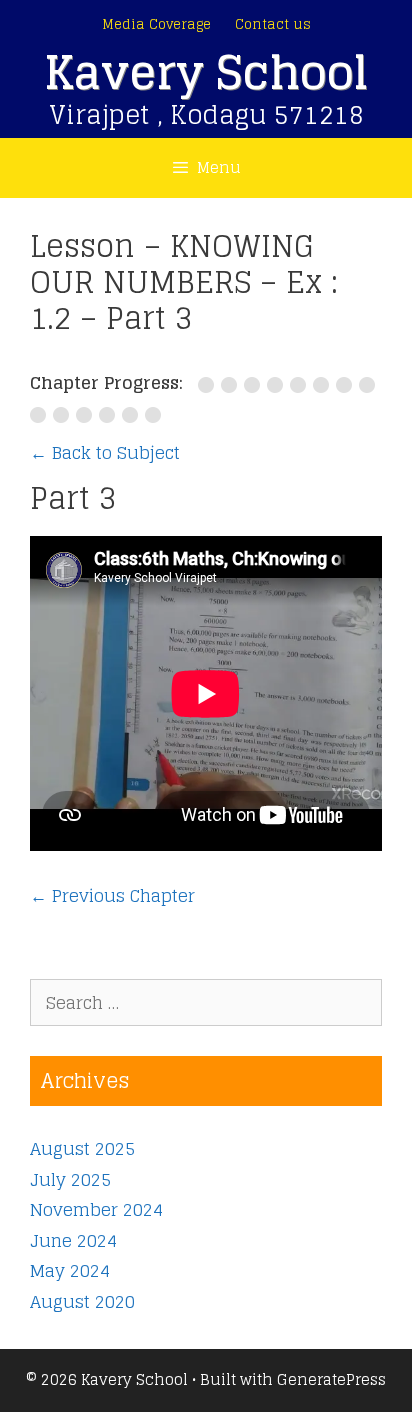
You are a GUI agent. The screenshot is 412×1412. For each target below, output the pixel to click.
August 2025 (82, 1148)
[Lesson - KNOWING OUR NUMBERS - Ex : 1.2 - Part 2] (347, 385)
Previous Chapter (112, 896)
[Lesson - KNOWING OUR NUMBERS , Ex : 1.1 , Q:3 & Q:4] (301, 385)
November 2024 (96, 1209)
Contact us (273, 24)
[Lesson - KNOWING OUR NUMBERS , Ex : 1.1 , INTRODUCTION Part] (255, 385)
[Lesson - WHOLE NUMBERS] (64, 415)
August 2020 (82, 1301)
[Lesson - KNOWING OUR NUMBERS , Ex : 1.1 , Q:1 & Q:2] (278, 385)
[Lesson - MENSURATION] (133, 415)
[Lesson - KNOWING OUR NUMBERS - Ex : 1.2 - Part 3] (369, 385)
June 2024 (73, 1240)
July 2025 (70, 1179)
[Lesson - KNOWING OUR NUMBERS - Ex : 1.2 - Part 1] (324, 385)
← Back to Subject (105, 452)
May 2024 (70, 1270)
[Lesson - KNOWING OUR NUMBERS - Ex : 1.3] (41, 415)
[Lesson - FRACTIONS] (110, 415)
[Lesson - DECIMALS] (87, 415)
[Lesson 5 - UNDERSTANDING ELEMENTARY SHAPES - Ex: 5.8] (232, 385)
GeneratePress (331, 1379)
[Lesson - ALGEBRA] (155, 415)
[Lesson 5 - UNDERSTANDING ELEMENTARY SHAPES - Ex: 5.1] (209, 385)
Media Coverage (156, 24)
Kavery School (206, 72)
